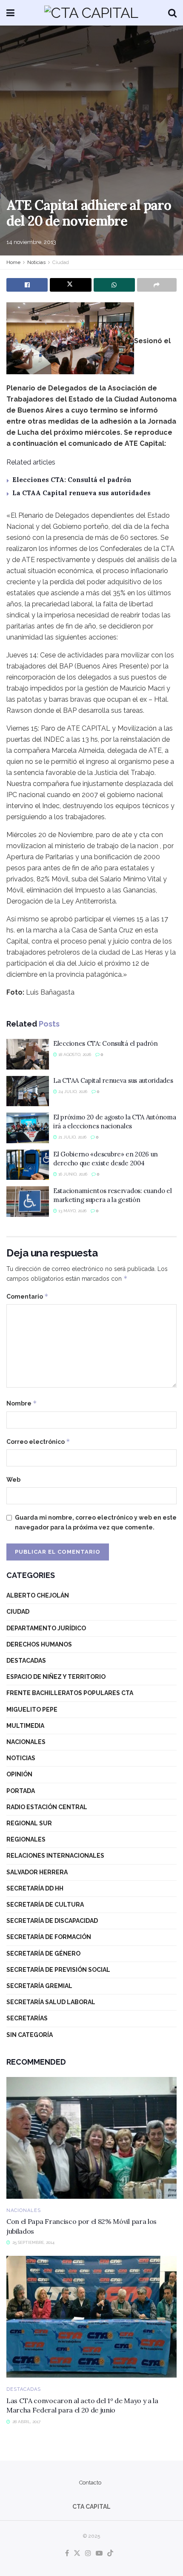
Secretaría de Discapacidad (52, 1921)
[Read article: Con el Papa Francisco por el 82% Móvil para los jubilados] (91, 2138)
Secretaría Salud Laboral (51, 2002)
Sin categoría (30, 2035)
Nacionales (26, 1742)
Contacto (90, 2483)
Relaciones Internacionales (55, 1856)
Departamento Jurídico (46, 1628)
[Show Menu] (10, 13)
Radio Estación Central (47, 1807)
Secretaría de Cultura (45, 1905)
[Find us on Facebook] (67, 2554)
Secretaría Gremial (39, 1986)
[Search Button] (172, 13)
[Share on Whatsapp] (114, 285)
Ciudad (61, 262)
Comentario (27, 1296)
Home (13, 262)
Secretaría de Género (43, 1954)
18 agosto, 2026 (74, 1054)
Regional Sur (29, 1823)
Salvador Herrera (37, 1872)
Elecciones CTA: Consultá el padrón (72, 480)
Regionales (26, 1839)
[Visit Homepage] (91, 13)
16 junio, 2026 (72, 1174)
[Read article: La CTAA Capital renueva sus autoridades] (28, 1091)
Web (13, 1480)
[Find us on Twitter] (77, 2554)
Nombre (22, 1403)
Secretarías (27, 2018)
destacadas (26, 1661)
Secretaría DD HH (35, 1888)
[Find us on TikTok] (110, 2554)
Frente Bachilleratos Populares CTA (70, 1693)
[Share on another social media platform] (157, 285)
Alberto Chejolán (38, 1595)
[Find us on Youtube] (99, 2554)
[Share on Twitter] (70, 285)
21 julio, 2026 (72, 1137)
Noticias (36, 262)
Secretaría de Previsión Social (58, 1970)
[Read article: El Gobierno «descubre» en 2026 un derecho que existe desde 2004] (28, 1165)
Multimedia (25, 1726)
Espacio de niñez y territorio (56, 1677)
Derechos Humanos (39, 1644)
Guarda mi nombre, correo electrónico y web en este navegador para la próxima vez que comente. (96, 1522)
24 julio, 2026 (72, 1092)
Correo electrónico (38, 1441)
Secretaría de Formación (49, 1937)
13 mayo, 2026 (72, 1211)
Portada (21, 1791)
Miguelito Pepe (32, 1710)
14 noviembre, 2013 (31, 242)
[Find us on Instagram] (88, 2554)
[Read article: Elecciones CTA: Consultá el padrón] (28, 1054)
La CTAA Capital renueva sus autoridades (81, 493)
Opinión (19, 1774)
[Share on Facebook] (27, 285)
